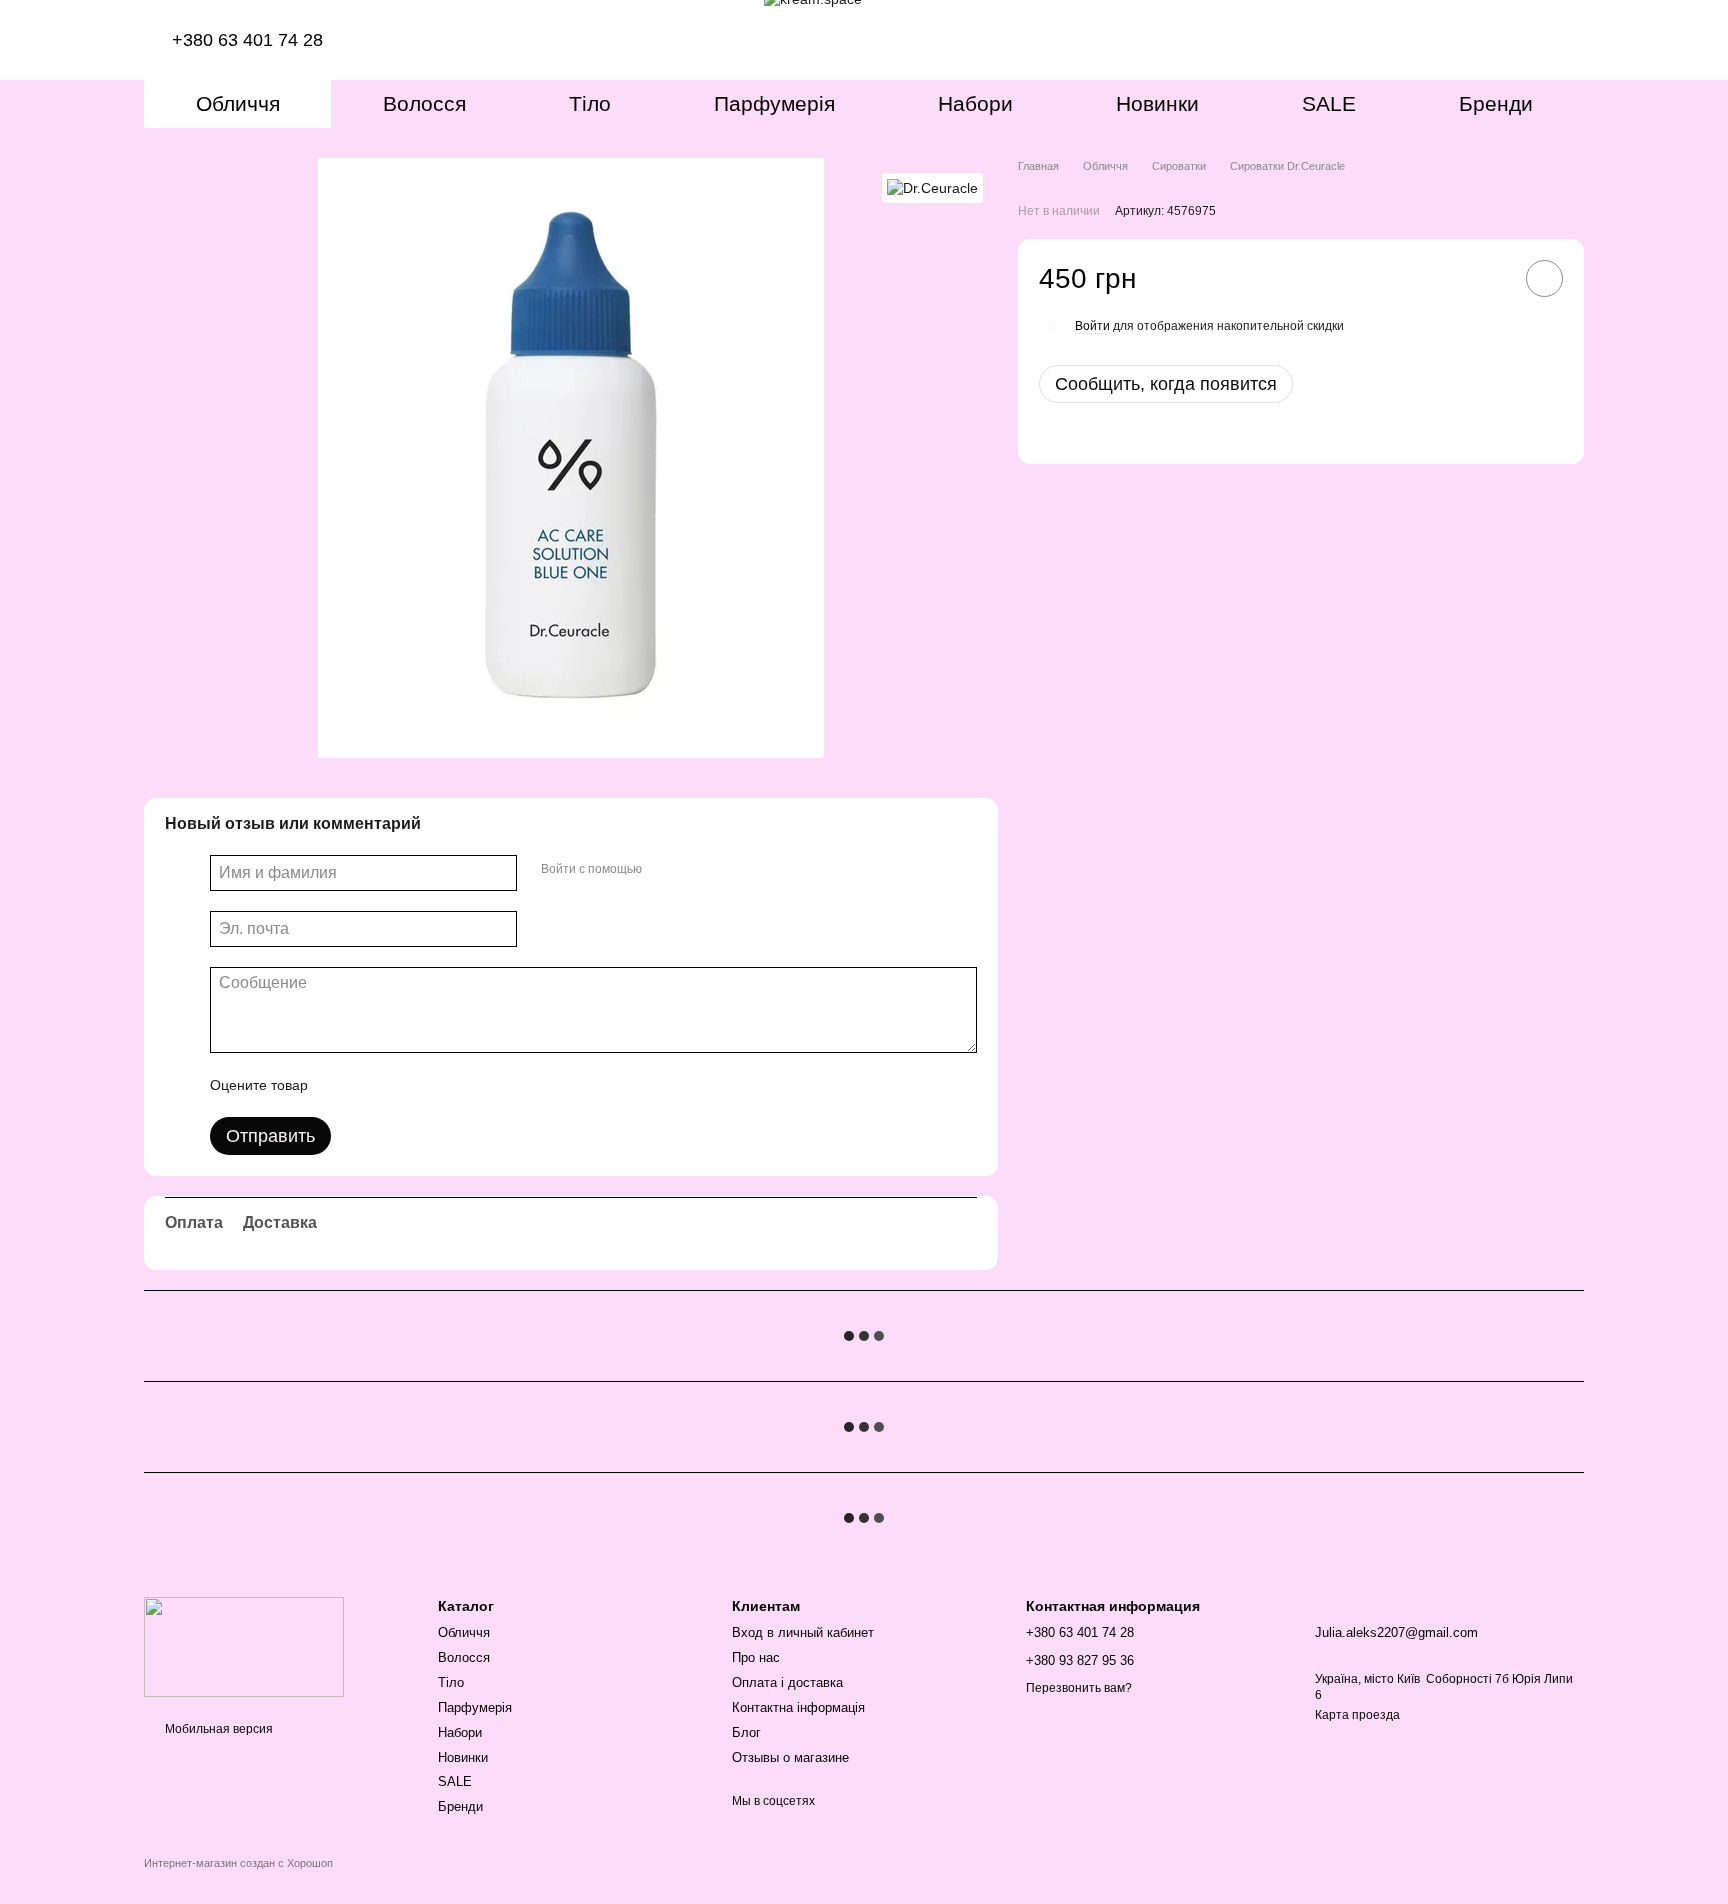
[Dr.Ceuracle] (932, 187)
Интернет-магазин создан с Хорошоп (238, 1863)
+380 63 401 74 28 (250, 40)
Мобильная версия (217, 1729)
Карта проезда (1357, 1715)
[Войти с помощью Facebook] (664, 870)
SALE (1329, 103)
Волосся (424, 103)
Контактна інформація (798, 1707)
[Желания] (1484, 40)
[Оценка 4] (437, 1085)
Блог (746, 1732)
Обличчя (238, 103)
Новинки (1157, 103)
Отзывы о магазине (790, 1757)
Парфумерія (774, 103)
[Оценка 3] (405, 1085)
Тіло (590, 103)
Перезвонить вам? (1079, 1688)
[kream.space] (244, 1646)
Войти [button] (1092, 326)
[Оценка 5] (469, 1085)
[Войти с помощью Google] (696, 870)
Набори (975, 103)
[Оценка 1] (341, 1085)
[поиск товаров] (1432, 40)
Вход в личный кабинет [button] (803, 1632)
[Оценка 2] (373, 1085)
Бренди (1496, 103)
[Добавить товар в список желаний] (1544, 279)
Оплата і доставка (787, 1682)
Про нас (756, 1657)
